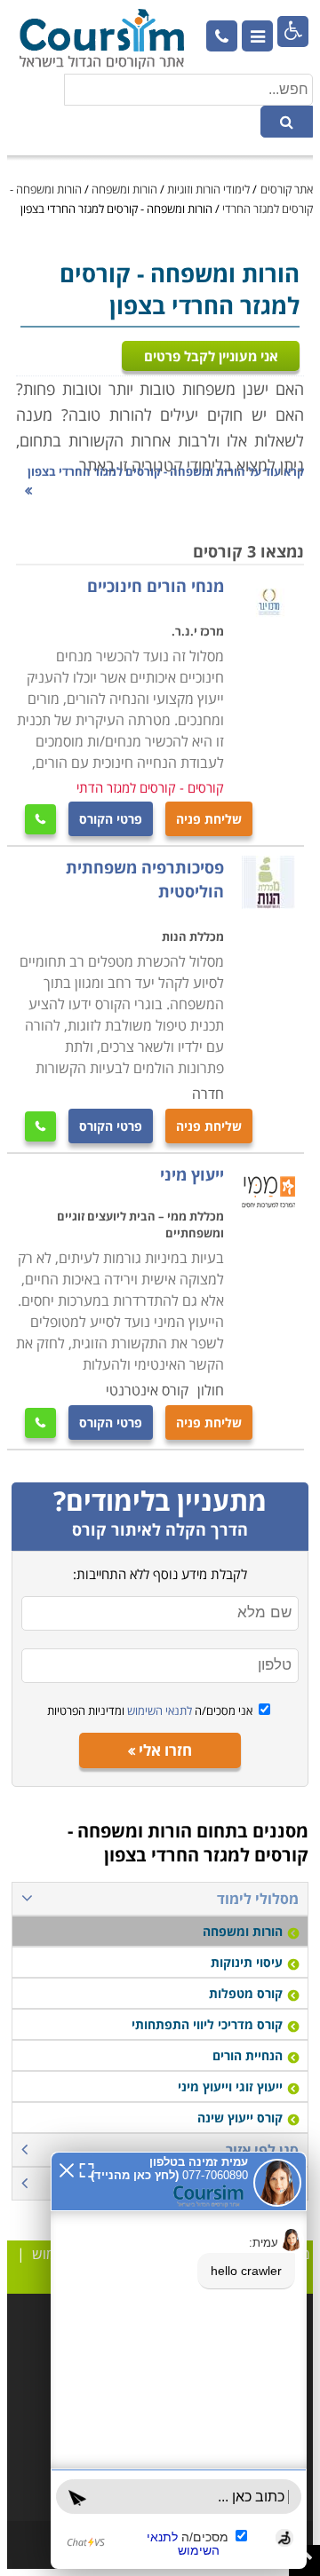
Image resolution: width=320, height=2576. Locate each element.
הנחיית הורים (248, 2055)
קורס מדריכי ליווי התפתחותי (207, 2024)
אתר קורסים (287, 189)
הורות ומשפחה (124, 189)
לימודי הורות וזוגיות (208, 189)
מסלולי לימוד (258, 1899)
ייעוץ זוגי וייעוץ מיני (230, 2086)
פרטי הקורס (111, 819)
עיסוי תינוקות (247, 1962)
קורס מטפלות (246, 1993)
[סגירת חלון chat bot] (67, 2169)
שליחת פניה (209, 819)
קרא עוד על (166, 471)
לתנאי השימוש (158, 1711)
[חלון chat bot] (179, 2360)
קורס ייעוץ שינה (240, 2118)
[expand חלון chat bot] (87, 2169)
